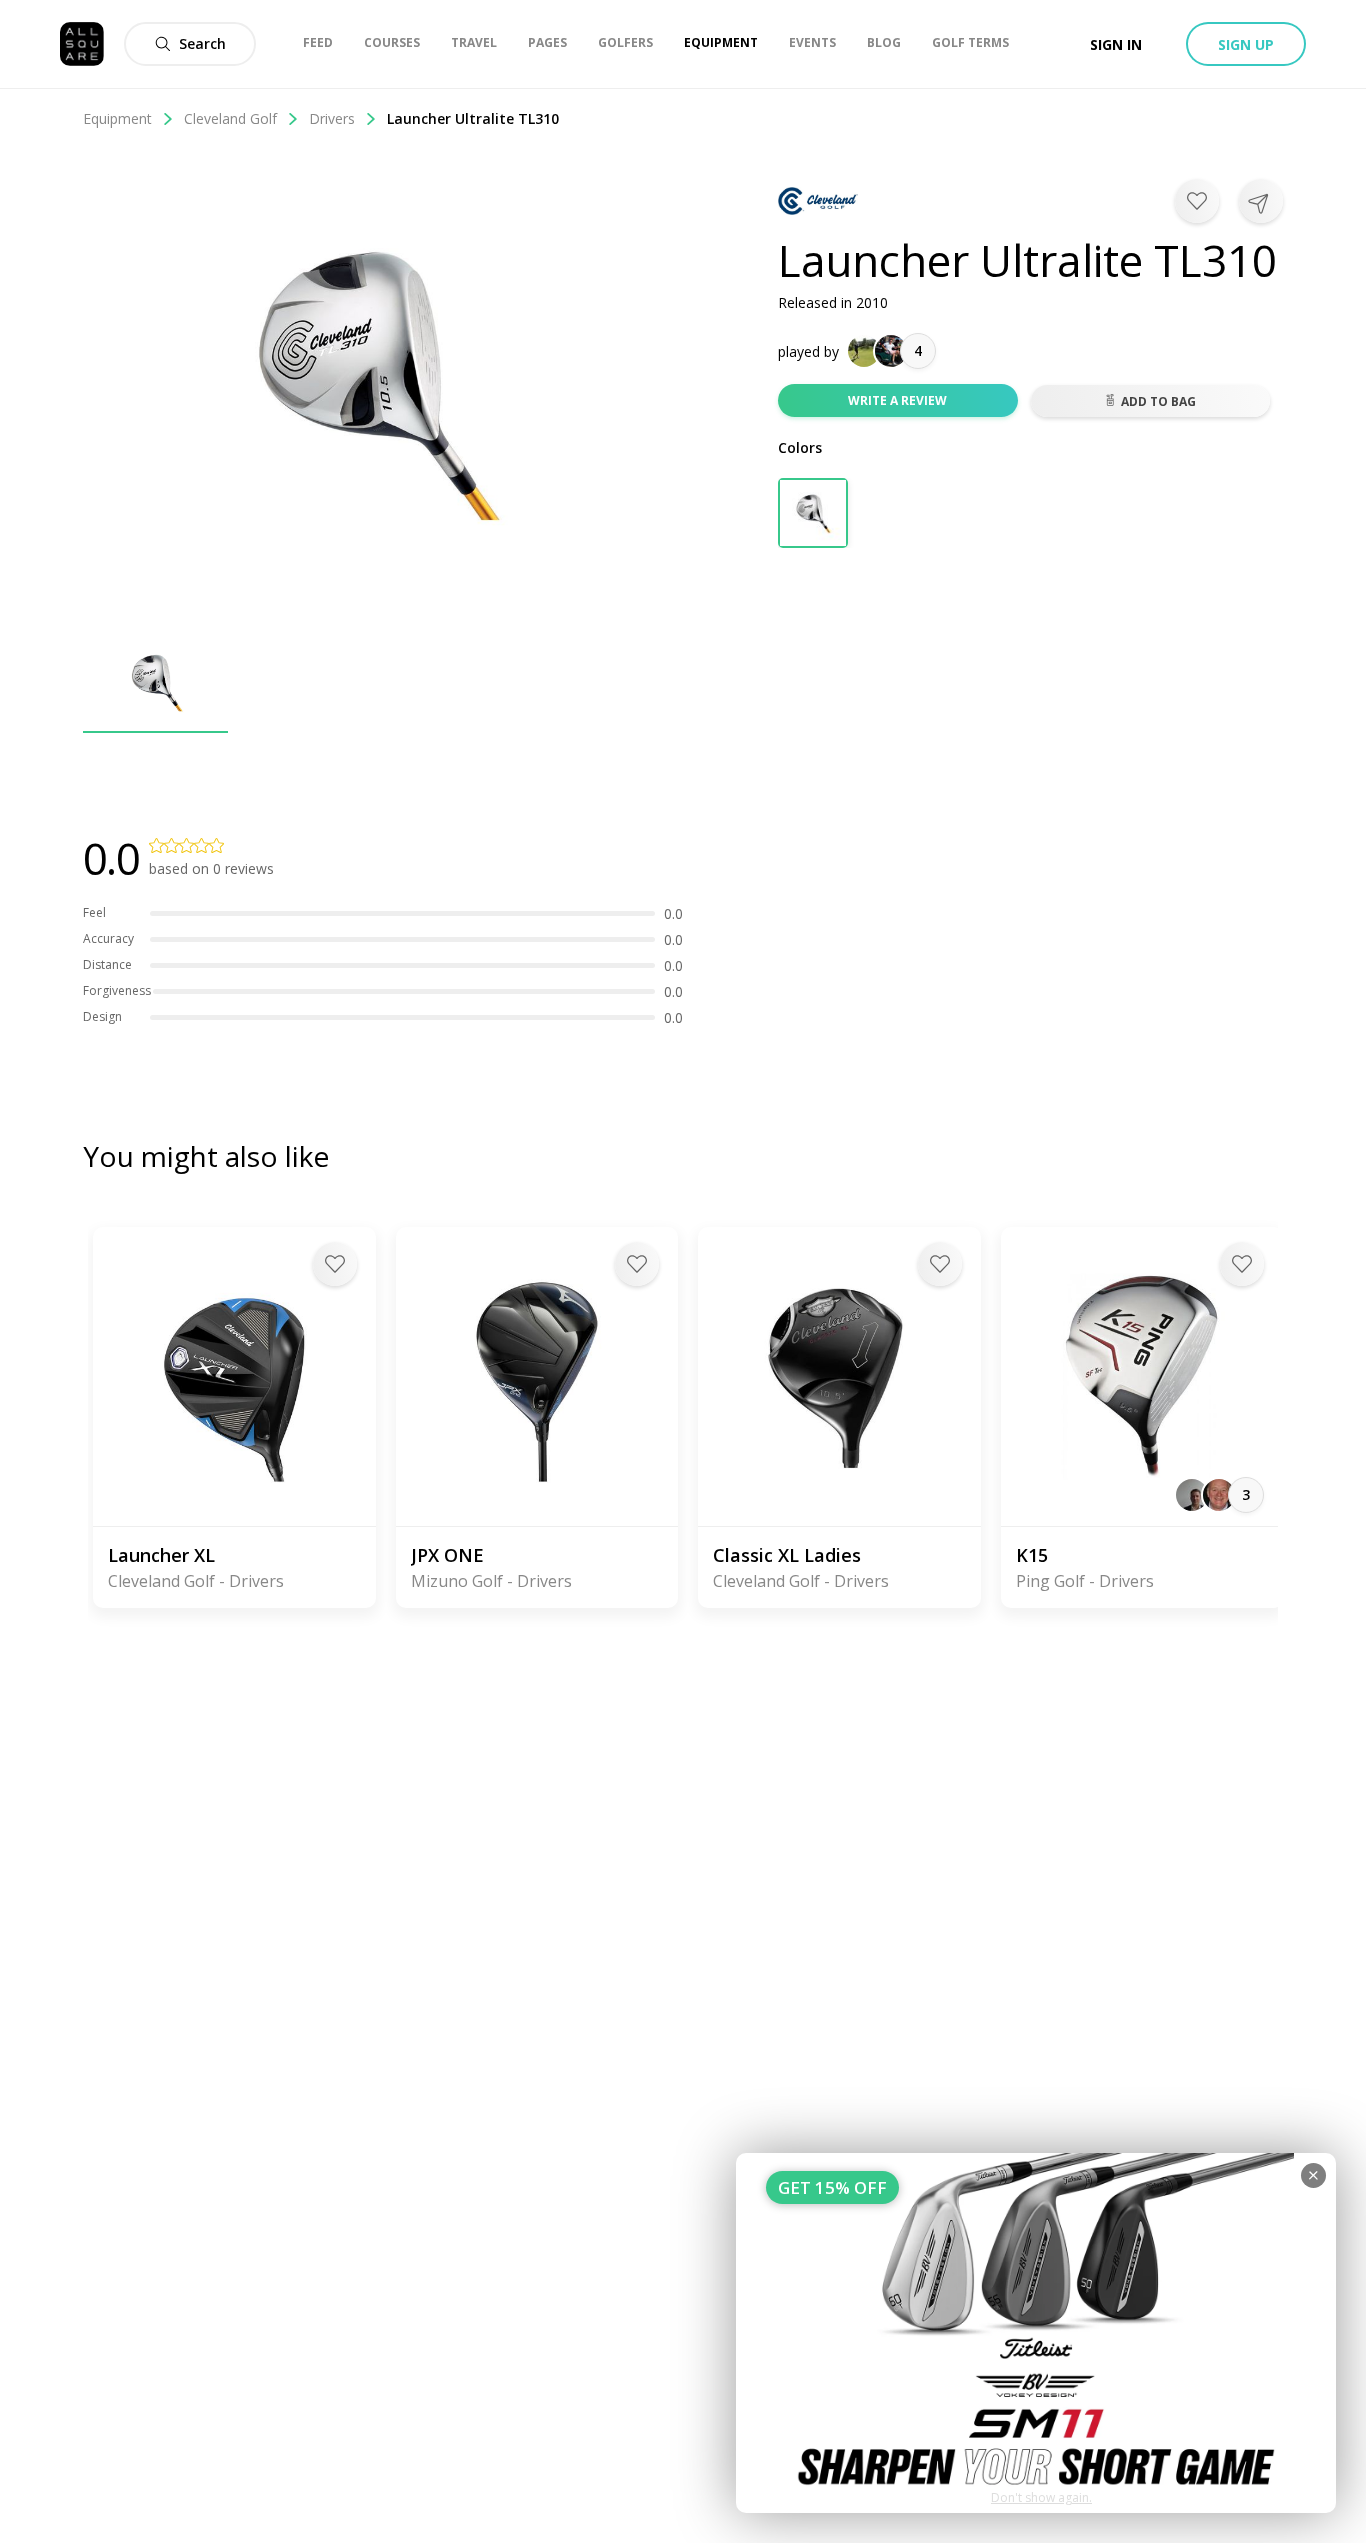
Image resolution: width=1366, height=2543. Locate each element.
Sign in (1116, 44)
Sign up (1246, 44)
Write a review (897, 400)
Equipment (117, 118)
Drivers (332, 118)
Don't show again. (1041, 2497)
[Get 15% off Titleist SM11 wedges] (1036, 2333)
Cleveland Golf (230, 118)
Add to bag (1158, 401)
